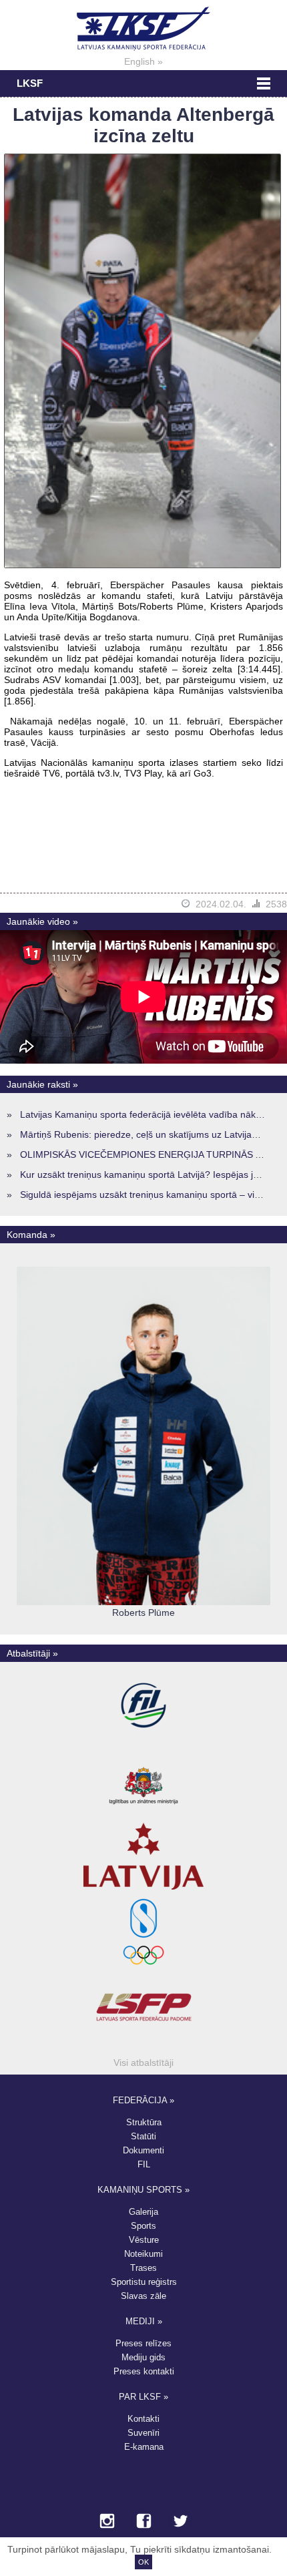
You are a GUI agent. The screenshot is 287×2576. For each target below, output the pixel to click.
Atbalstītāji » (32, 1653)
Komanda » (31, 1235)
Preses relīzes (143, 2343)
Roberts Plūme (143, 1613)
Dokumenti (143, 2150)
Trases (143, 2268)
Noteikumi (143, 2254)
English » (143, 61)
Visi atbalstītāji (143, 2063)
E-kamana (144, 2447)
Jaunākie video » (42, 921)
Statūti (143, 2136)
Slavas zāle (143, 2296)
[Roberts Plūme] (143, 1602)
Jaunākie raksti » (42, 1084)
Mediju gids (143, 2357)
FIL (144, 2164)
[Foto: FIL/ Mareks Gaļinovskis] (142, 565)
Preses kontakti (144, 2371)
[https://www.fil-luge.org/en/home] (143, 1739)
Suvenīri (143, 2433)
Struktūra (144, 2122)
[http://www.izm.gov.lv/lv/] (143, 1814)
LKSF (30, 83)
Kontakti (143, 2419)
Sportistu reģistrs (144, 2282)
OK (143, 2562)
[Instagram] (107, 2522)
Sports (143, 2226)
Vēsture (144, 2240)
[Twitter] (181, 2522)
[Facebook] (144, 2522)
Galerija (143, 2212)
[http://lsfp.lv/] (144, 2041)
